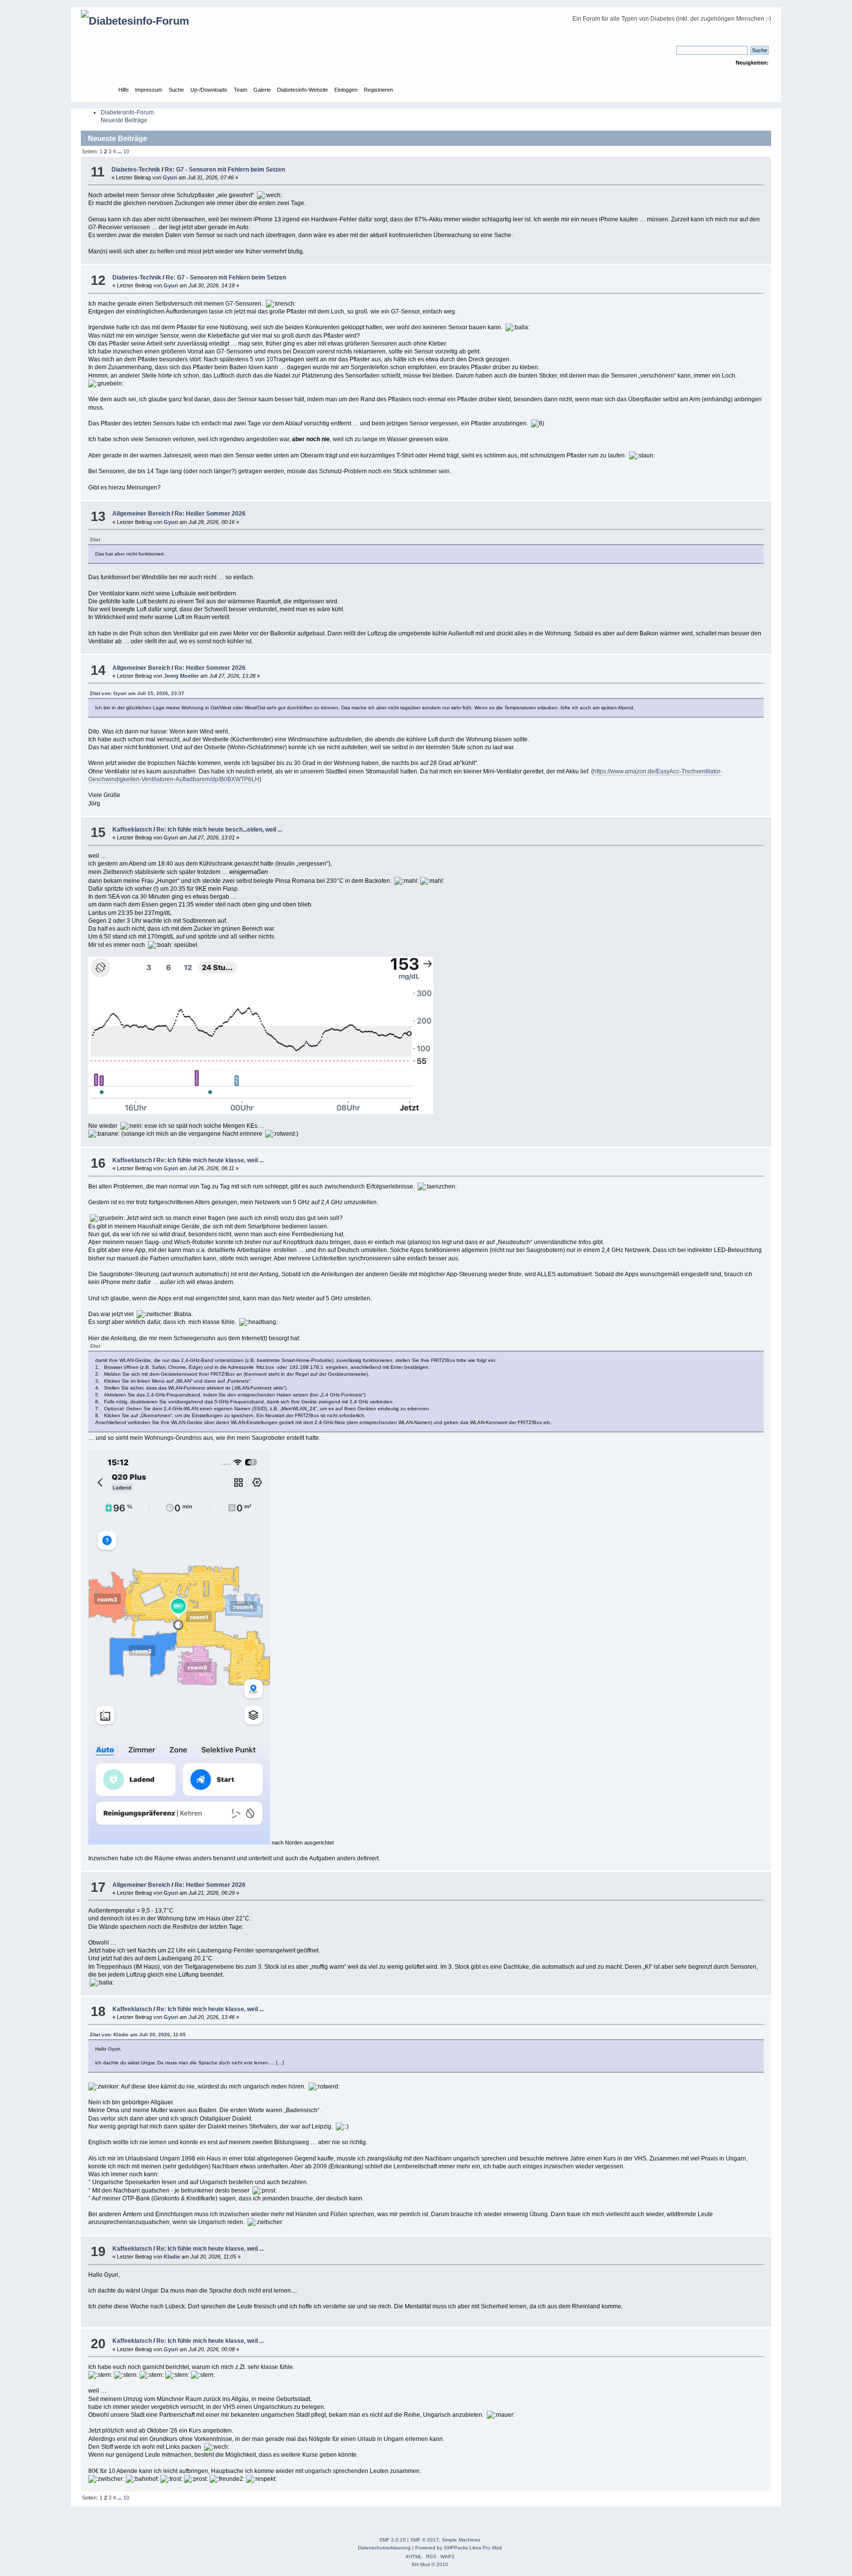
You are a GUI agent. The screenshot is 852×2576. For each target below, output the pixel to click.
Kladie (172, 2257)
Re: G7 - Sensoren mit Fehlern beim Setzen (225, 170)
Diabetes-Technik (136, 170)
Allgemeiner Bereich (141, 514)
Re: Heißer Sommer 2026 (210, 514)
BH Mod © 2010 (430, 2564)
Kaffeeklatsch (132, 830)
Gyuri (170, 177)
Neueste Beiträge (124, 120)
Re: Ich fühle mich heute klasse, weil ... (210, 1160)
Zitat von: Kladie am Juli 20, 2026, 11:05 (138, 2035)
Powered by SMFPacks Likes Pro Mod (459, 2548)
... (120, 151)
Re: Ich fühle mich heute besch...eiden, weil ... (219, 830)
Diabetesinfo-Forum (127, 112)
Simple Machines (461, 2540)
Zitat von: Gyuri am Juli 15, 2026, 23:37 (137, 693)
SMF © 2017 (425, 2540)
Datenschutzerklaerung (384, 2548)
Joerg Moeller (181, 676)
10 (126, 151)
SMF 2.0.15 (392, 2540)
